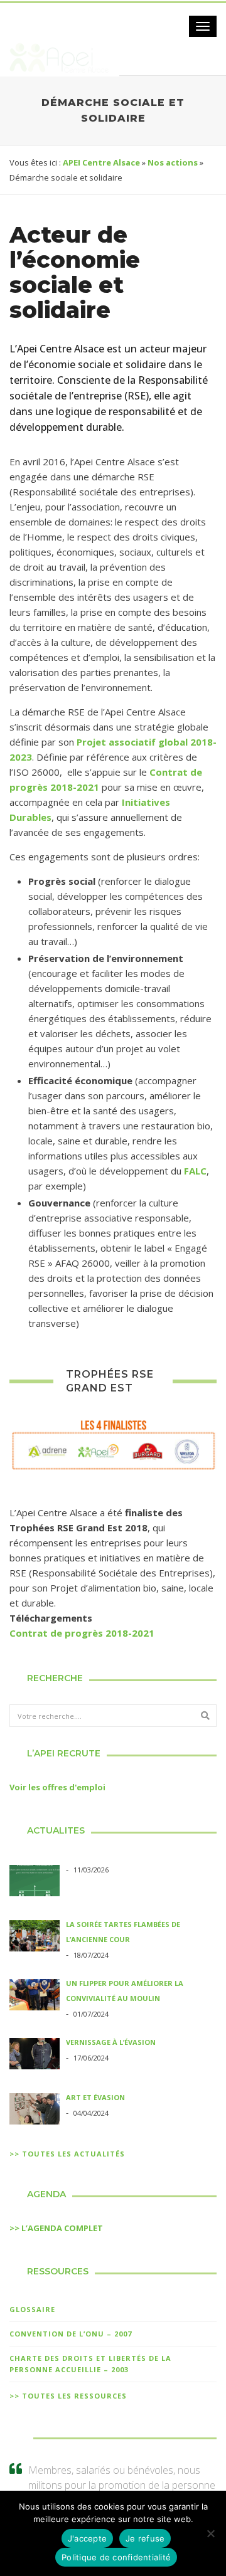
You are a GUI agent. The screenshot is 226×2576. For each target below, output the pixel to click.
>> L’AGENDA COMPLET (56, 2228)
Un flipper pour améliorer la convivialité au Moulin (125, 1991)
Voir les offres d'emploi (57, 1787)
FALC (195, 1171)
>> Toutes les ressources (68, 2396)
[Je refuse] (210, 2533)
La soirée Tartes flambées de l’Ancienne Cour (123, 1932)
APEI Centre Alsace (101, 162)
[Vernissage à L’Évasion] (35, 2056)
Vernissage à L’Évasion (111, 2042)
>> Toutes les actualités (67, 2154)
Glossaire (32, 2309)
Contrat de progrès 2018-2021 (82, 1633)
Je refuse (145, 2538)
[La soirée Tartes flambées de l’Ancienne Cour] (35, 1938)
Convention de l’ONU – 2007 (71, 2334)
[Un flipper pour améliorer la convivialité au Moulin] (35, 1997)
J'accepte (87, 2538)
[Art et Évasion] (35, 2111)
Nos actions (173, 162)
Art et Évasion (95, 2097)
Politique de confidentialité (116, 2557)
